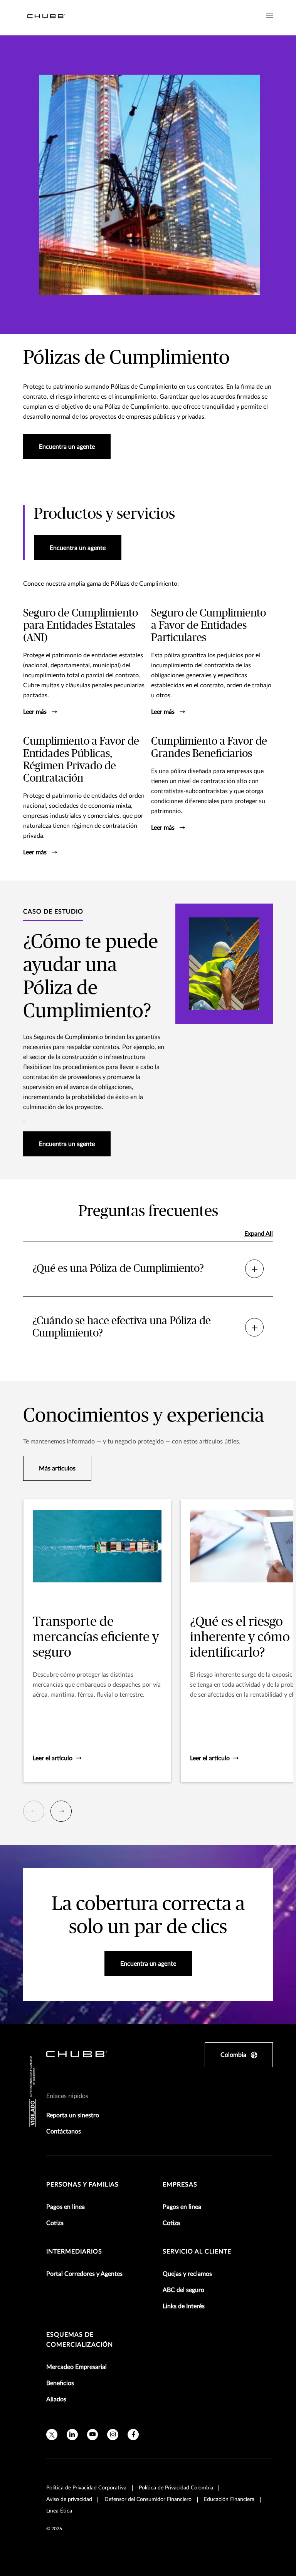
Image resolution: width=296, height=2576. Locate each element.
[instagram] (113, 2435)
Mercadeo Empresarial (77, 2367)
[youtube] (93, 2435)
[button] (34, 1811)
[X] (52, 2435)
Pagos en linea (66, 2207)
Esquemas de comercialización (80, 2340)
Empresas (180, 2185)
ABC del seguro (183, 2290)
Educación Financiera (229, 2499)
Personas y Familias (82, 2185)
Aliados (56, 2399)
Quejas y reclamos (187, 2274)
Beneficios (60, 2383)
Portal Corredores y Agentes (84, 2274)
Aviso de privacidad (69, 2499)
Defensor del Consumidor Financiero (148, 2499)
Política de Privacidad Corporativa (86, 2488)
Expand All (259, 1234)
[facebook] (133, 2435)
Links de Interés (184, 2306)
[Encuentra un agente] (24, 1117)
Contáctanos (64, 2132)
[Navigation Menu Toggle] (269, 16)
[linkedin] (72, 2435)
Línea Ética (59, 2511)
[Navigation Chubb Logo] (46, 18)
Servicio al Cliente (197, 2252)
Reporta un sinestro (73, 2115)
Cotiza (55, 2223)
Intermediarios (74, 2252)
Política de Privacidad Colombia (176, 2488)
